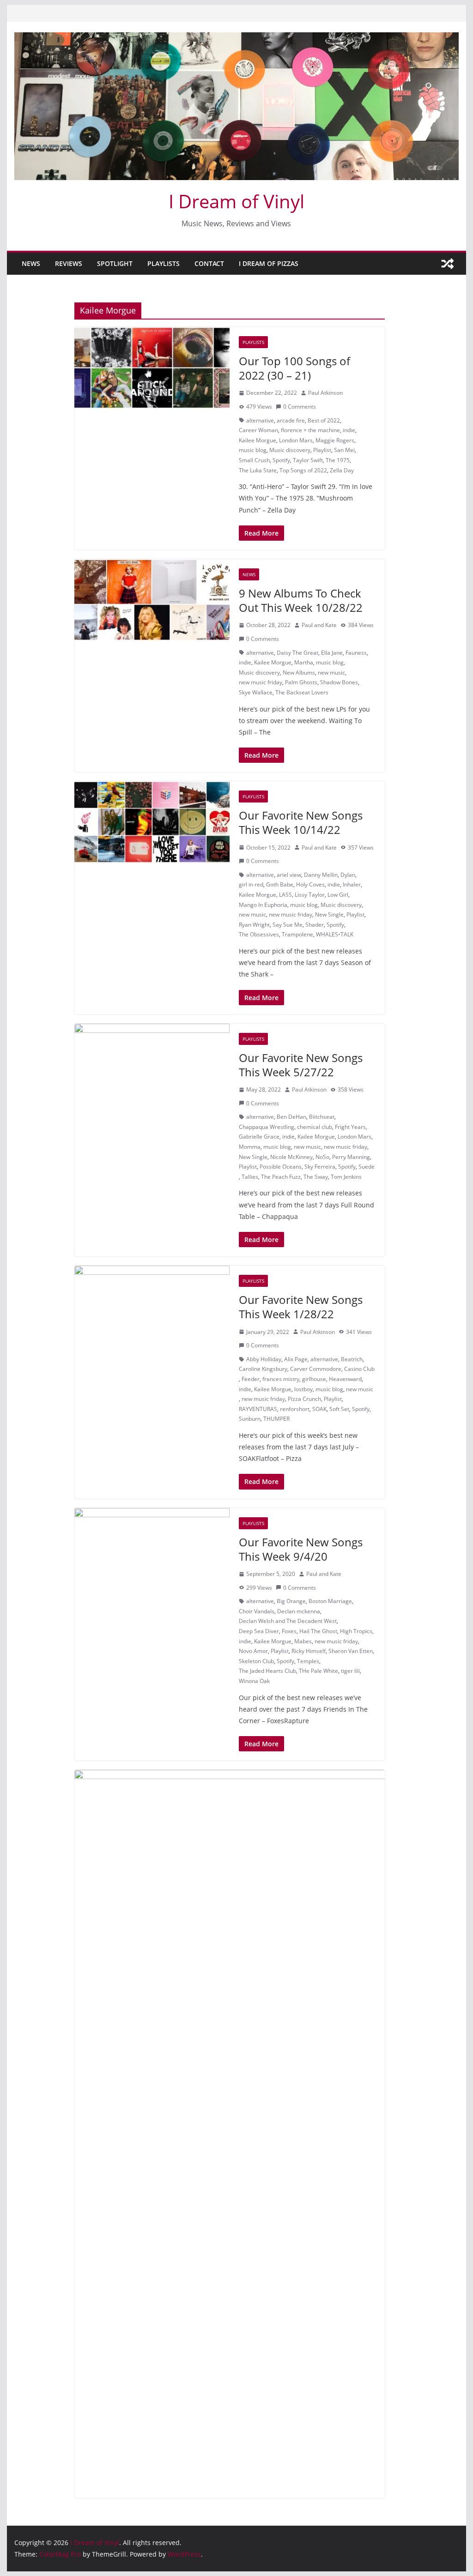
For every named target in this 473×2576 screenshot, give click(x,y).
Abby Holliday (264, 1359)
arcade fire (291, 420)
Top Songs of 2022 (303, 470)
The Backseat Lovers (302, 692)
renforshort (295, 1409)
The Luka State (258, 470)
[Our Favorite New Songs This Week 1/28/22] (152, 1306)
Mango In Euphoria (263, 905)
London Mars (296, 440)
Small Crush (254, 460)
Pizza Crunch (304, 1399)
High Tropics (356, 1631)
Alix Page (296, 1359)
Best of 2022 (324, 420)
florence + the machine (310, 430)
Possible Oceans (281, 1167)
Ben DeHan (291, 1117)
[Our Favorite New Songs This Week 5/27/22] (152, 1065)
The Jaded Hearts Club (267, 1671)
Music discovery (290, 450)
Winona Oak (254, 1681)
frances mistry (281, 1379)
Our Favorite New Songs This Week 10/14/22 (301, 822)
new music (331, 673)
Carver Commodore (316, 1369)
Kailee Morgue (258, 440)
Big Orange (291, 1601)
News (31, 263)
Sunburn (250, 1419)
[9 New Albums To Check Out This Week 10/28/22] (152, 600)
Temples (308, 1661)
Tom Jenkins (346, 1177)
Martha (304, 662)
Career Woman (258, 430)
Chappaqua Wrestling (267, 1127)
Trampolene (297, 934)
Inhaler (352, 884)
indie (349, 430)
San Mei (344, 450)
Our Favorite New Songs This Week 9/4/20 (301, 1549)
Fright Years (350, 1127)
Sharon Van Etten (351, 1651)
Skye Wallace (256, 692)
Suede (367, 1167)
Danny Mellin (321, 875)
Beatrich (352, 1359)
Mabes (303, 1641)
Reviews (69, 263)
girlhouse (314, 1379)
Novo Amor (253, 1651)
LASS (285, 895)
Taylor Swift (308, 460)
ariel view (289, 875)
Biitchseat (322, 1117)
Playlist (322, 450)
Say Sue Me (288, 925)
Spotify (281, 460)
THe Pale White (318, 1671)
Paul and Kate (319, 625)
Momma (250, 1147)
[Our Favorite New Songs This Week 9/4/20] (152, 1549)
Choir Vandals (257, 1611)
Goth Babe (280, 884)
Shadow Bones (339, 682)
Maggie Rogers (335, 440)
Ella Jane (332, 653)
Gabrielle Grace (259, 1137)
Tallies (250, 1177)
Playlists (164, 263)
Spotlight (115, 263)
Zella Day (342, 470)
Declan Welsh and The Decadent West (288, 1621)
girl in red (251, 884)
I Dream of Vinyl (236, 201)
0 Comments (300, 407)
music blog (253, 450)
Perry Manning (351, 1157)
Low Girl (338, 895)
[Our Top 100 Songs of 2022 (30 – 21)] (152, 368)
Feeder (251, 1379)
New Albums (299, 673)
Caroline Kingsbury (263, 1369)
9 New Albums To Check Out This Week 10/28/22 (301, 600)
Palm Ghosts (301, 682)
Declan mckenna (299, 1611)
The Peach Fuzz (281, 1177)
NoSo (322, 1157)
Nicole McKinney (291, 1157)
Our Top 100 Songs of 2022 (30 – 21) (294, 368)
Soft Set (339, 1409)
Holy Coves (310, 884)
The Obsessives (259, 934)
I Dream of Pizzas (269, 263)
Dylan (348, 875)
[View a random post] (448, 264)
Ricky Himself (309, 1651)
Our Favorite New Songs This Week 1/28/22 (301, 1307)
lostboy (303, 1389)
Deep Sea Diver (259, 1631)
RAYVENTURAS (258, 1409)
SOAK (319, 1409)
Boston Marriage (330, 1601)
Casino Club (359, 1369)
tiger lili (350, 1671)
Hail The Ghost (318, 1631)
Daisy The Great (297, 653)
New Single (329, 914)
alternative (260, 420)
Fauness (356, 653)
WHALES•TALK (335, 934)
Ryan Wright (254, 925)
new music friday (261, 682)
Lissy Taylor (310, 895)
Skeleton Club (256, 1661)
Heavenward (345, 1379)
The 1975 (338, 460)
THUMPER (276, 1419)
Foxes (289, 1631)
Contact (209, 263)
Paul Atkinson (325, 393)
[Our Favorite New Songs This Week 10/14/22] (152, 822)
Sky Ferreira (320, 1167)
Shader (315, 925)
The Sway (316, 1177)
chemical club (315, 1127)
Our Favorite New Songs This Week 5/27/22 (301, 1065)
